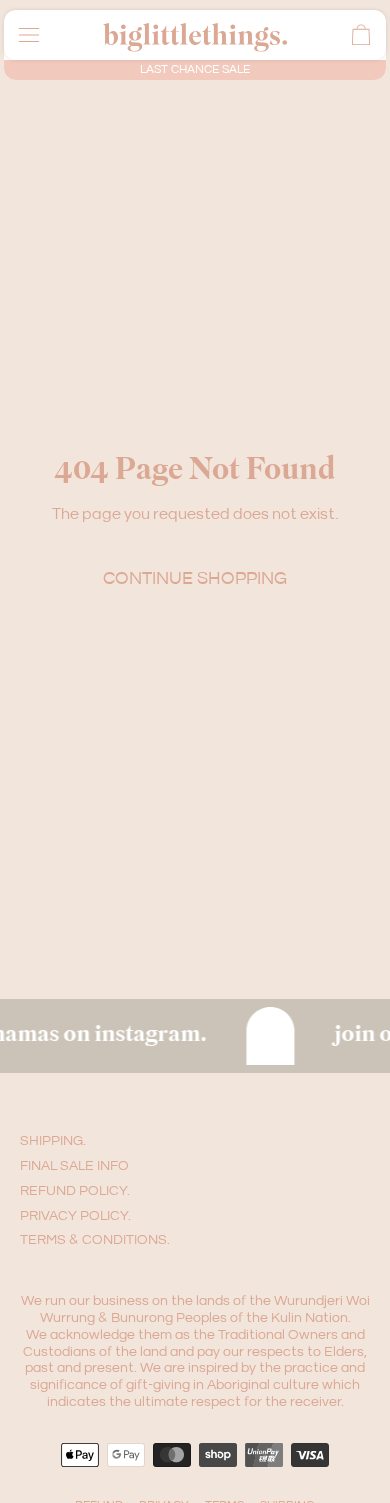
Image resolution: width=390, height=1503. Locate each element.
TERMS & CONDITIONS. (95, 1240)
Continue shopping (195, 578)
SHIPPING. (53, 1141)
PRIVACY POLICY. (75, 1216)
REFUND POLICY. (75, 1191)
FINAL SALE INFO (74, 1166)
